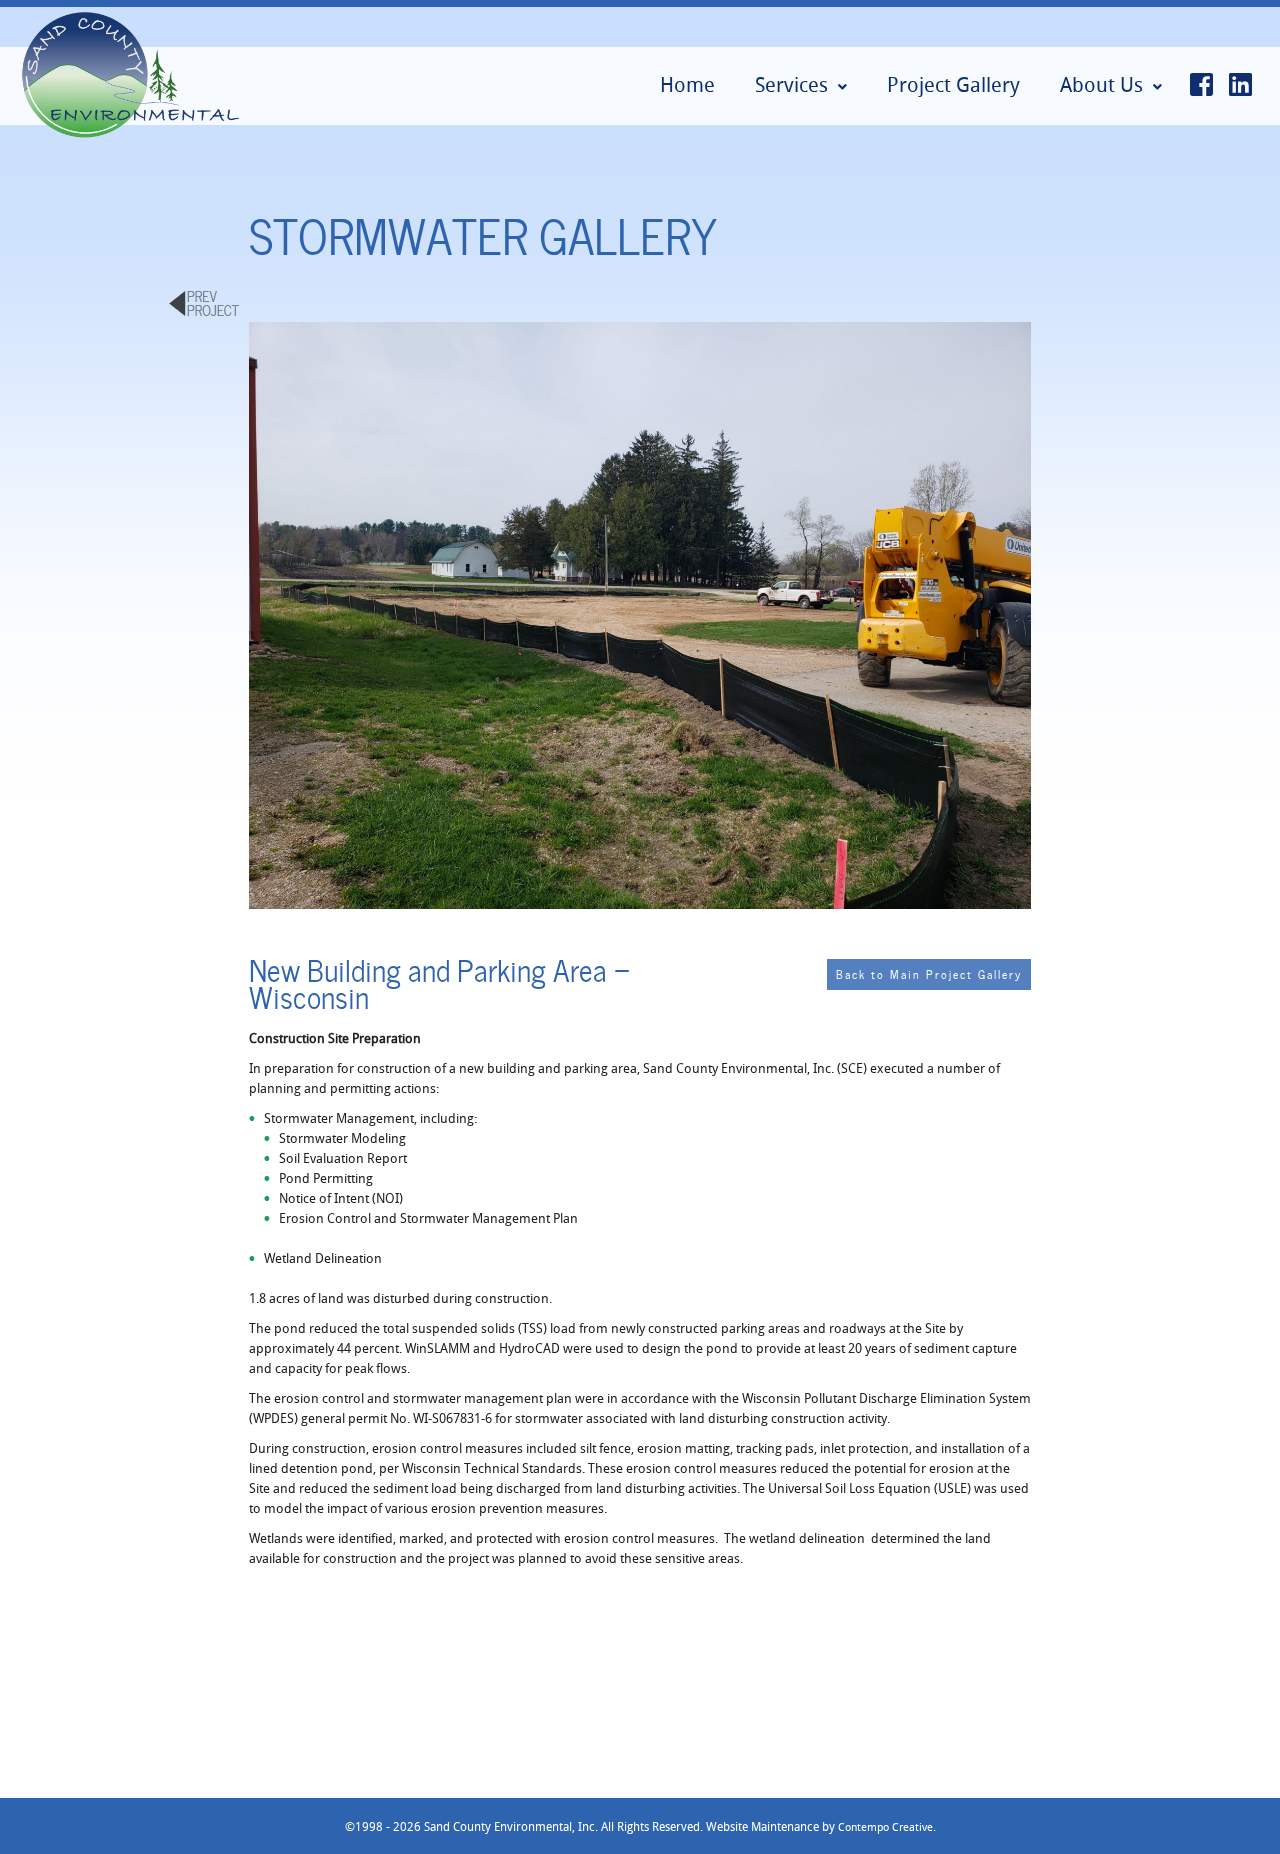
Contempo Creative (885, 1826)
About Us (1101, 84)
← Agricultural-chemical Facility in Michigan (204, 304)
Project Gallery (953, 84)
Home (687, 84)
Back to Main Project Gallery (929, 973)
